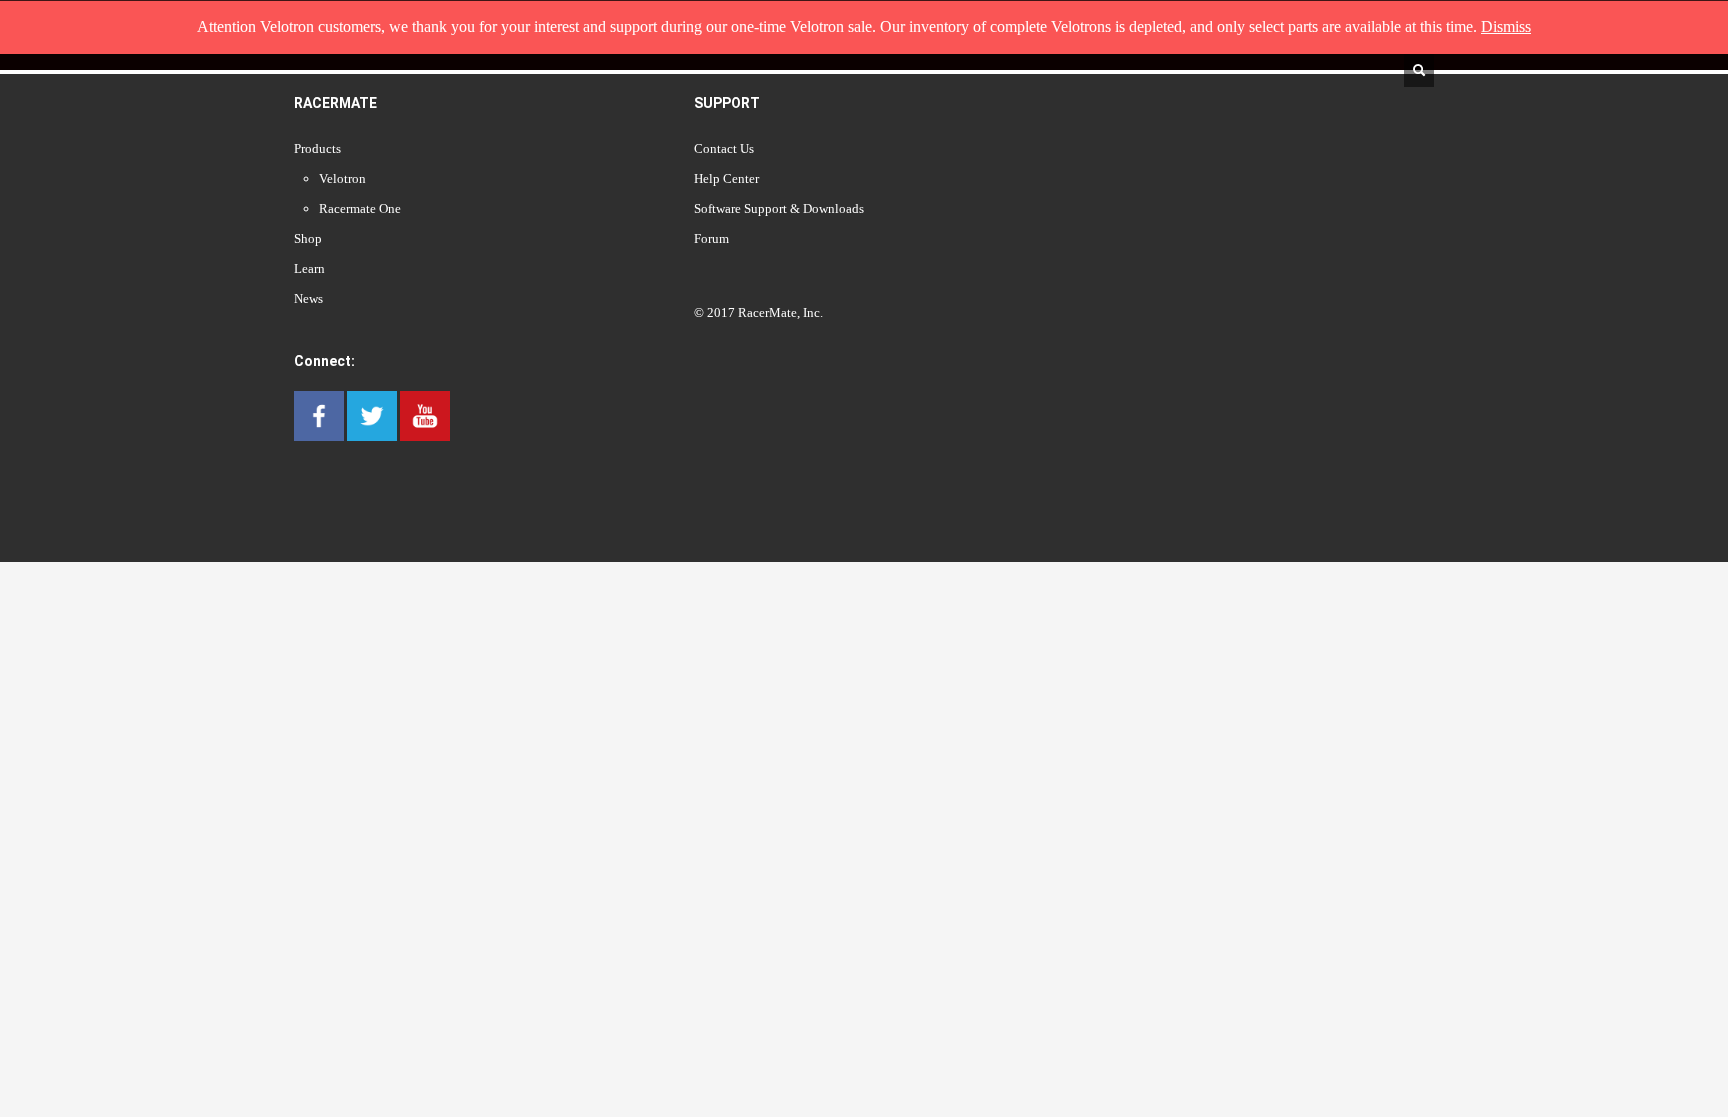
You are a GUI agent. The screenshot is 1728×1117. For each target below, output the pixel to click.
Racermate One (360, 208)
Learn (309, 268)
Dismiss (1506, 26)
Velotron (342, 178)
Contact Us (724, 148)
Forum (711, 238)
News (308, 298)
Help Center (726, 178)
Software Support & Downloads (779, 208)
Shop (308, 238)
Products (317, 148)
